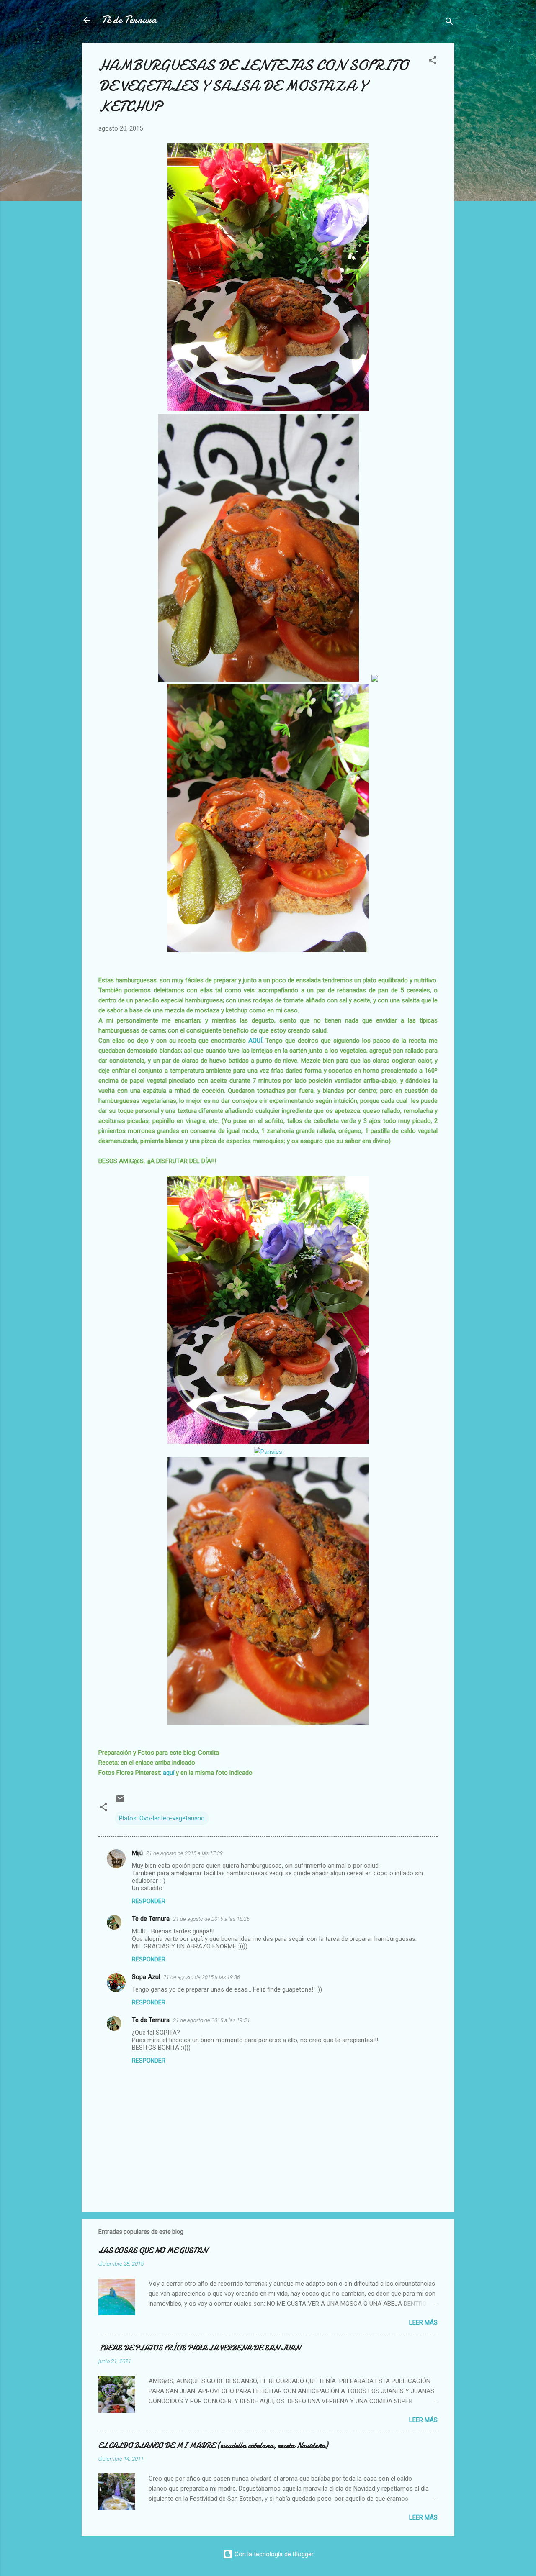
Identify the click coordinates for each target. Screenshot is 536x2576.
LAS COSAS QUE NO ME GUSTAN (153, 2251)
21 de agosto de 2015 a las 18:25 (211, 1919)
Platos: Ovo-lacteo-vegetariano (162, 1818)
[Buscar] (449, 23)
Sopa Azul (146, 1977)
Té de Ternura (129, 20)
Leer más (423, 2322)
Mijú (137, 1853)
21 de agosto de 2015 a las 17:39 (184, 1853)
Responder (149, 1901)
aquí (169, 1773)
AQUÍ (254, 1041)
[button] (433, 62)
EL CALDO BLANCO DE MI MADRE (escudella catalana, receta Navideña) (213, 2446)
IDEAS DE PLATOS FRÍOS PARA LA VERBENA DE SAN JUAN (199, 2348)
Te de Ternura (151, 1919)
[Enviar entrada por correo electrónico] (120, 1802)
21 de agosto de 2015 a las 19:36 (202, 1977)
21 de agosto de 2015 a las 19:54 (211, 2020)
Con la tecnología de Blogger (273, 2554)
